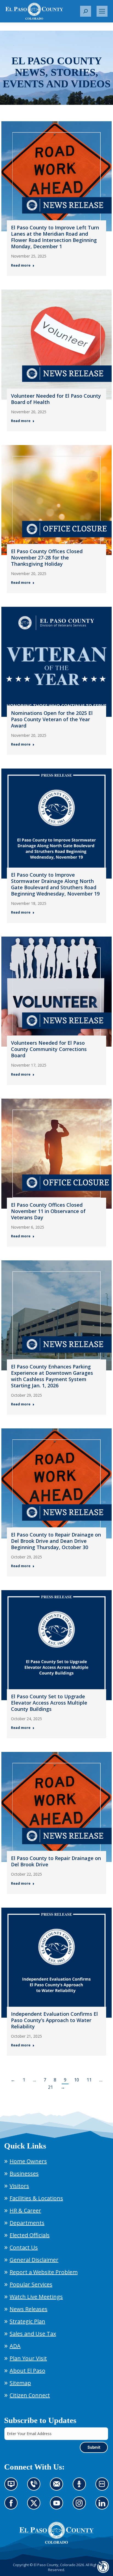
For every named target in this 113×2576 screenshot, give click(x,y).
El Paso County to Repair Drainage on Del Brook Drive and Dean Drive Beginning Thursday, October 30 (56, 1541)
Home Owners (28, 2161)
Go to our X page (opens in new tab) (35, 2506)
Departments (27, 2223)
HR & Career (25, 2210)
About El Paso (27, 2371)
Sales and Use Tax (33, 2334)
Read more (21, 265)
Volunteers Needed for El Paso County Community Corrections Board (49, 1049)
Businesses (24, 2174)
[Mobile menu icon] (102, 11)
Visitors (19, 2186)
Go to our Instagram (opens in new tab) (81, 2506)
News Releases (29, 2309)
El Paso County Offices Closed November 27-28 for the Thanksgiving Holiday (47, 558)
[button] (86, 11)
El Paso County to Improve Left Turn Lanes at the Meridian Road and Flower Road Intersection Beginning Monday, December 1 (55, 237)
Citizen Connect (30, 2395)
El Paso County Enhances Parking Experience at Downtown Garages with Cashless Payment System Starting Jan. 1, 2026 (52, 1376)
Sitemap (20, 2383)
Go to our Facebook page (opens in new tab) (12, 2506)
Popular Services (31, 2284)
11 (89, 2080)
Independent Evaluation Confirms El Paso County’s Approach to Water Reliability (54, 2020)
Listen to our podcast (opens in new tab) (81, 2487)
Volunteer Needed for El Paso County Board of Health (56, 399)
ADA (15, 2346)
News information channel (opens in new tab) (13, 2487)
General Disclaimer (34, 2260)
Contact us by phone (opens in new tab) (35, 2487)
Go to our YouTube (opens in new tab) (58, 2506)
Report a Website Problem (44, 2272)
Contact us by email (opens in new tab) (58, 2487)
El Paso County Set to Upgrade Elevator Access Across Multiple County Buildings (49, 1703)
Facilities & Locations (36, 2198)
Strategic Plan (27, 2321)
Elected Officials (30, 2235)
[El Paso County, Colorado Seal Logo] (56, 2533)
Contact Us (24, 2247)
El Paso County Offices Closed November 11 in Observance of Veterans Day (48, 1211)
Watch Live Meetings (36, 2297)
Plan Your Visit (28, 2358)
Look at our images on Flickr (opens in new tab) (104, 2487)
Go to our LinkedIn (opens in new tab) (104, 2506)
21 (50, 2087)
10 (77, 2080)
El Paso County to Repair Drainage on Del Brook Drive (56, 1861)
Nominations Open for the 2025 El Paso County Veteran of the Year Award (52, 719)
